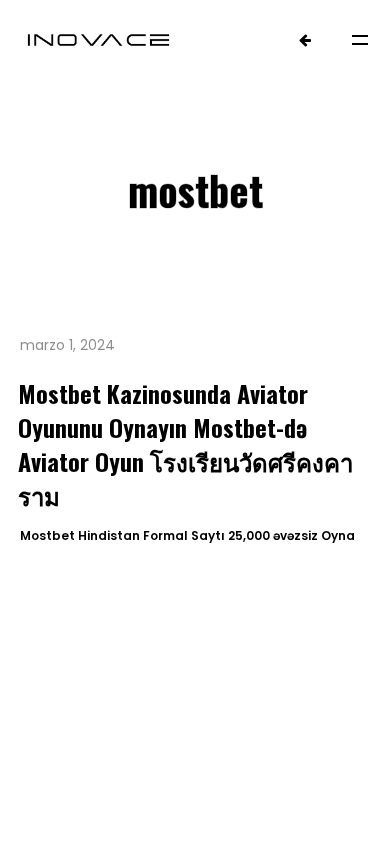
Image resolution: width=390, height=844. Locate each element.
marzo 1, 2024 (67, 345)
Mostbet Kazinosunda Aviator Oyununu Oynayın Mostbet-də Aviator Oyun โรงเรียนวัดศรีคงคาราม (185, 444)
